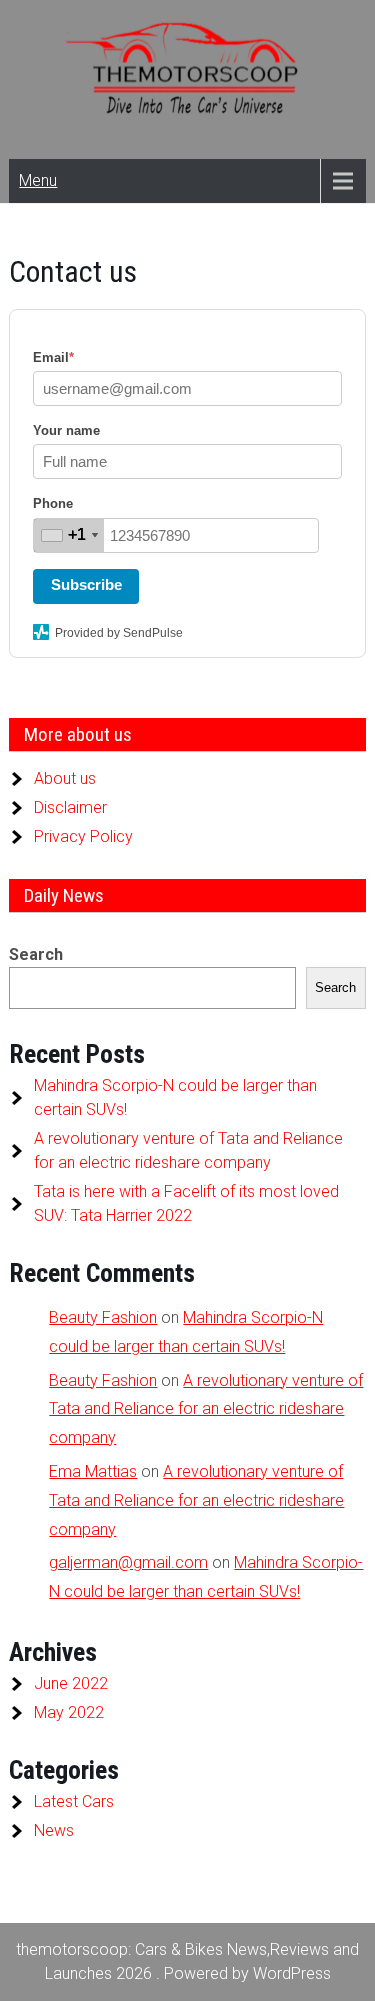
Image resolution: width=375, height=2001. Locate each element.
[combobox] (69, 535)
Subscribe (86, 584)
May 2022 (69, 1712)
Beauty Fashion (103, 1317)
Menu (38, 180)
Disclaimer (70, 807)
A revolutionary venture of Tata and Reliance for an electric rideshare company (206, 1409)
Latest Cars (74, 1801)
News (54, 1830)
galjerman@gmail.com (128, 1562)
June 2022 (71, 1683)
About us (65, 778)
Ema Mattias (93, 1471)
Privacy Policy (83, 836)
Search (36, 954)
